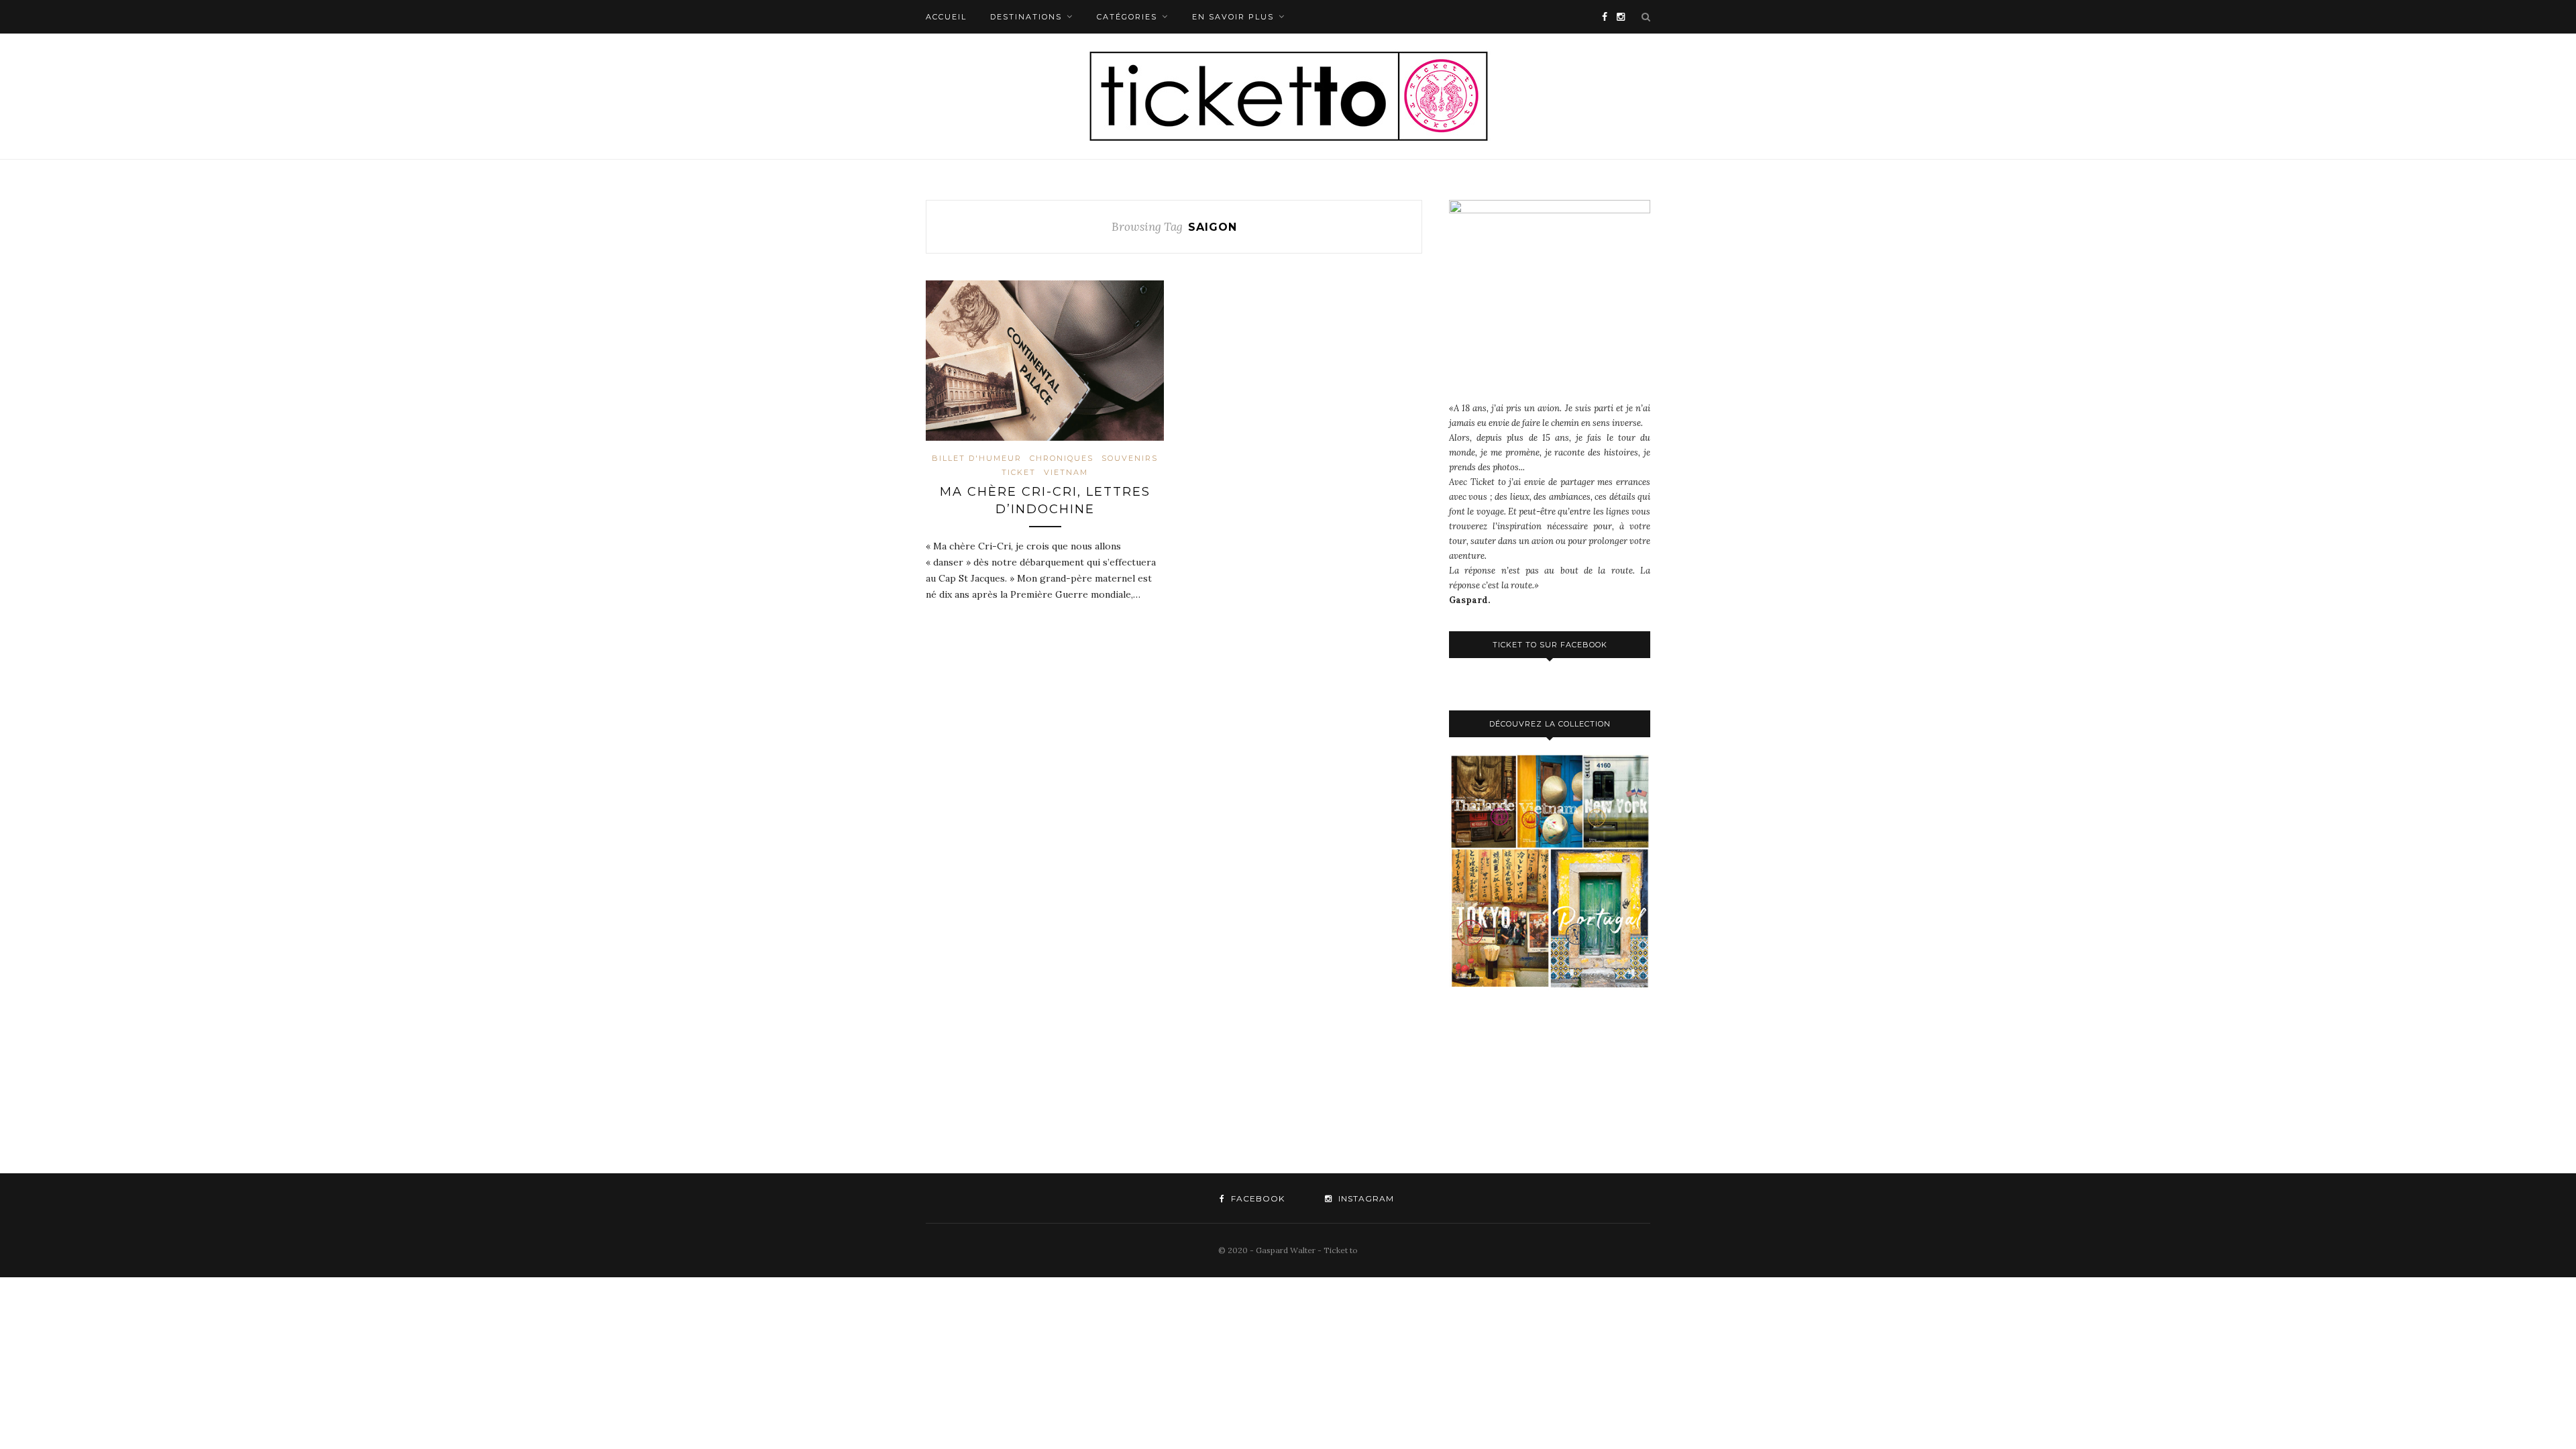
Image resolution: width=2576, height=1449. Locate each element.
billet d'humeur (977, 458)
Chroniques (1062, 458)
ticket (1019, 472)
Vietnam (1066, 472)
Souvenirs (1130, 458)
